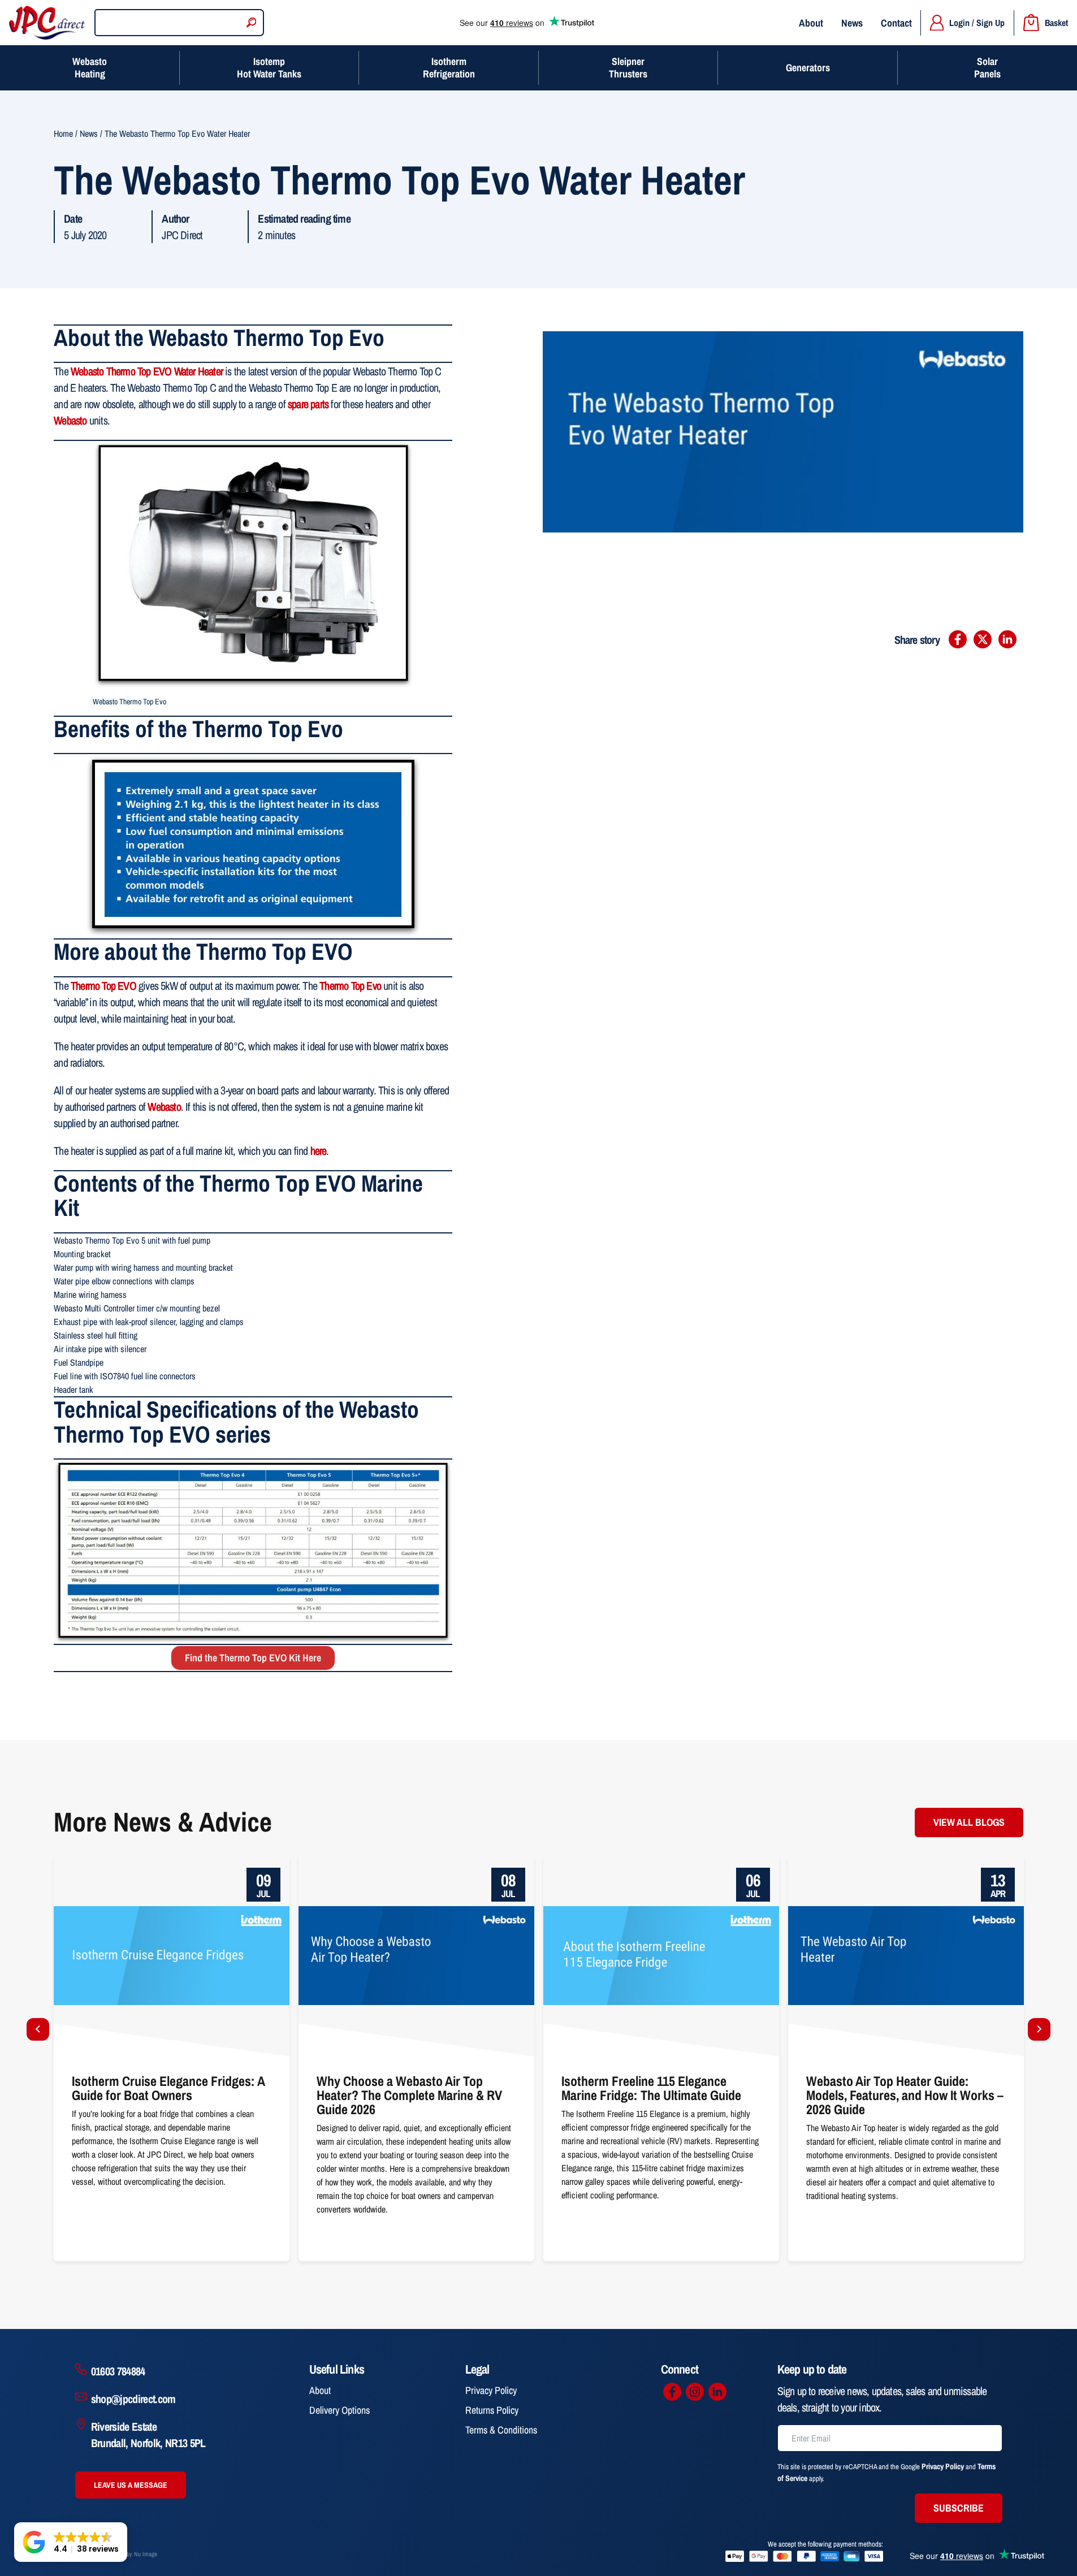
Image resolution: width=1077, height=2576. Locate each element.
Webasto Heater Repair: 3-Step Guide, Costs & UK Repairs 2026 (895, 1862)
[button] (71, 2542)
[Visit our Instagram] (695, 2392)
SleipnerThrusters (628, 68)
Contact (896, 23)
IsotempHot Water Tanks (269, 68)
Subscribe (959, 2508)
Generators (808, 68)
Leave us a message (131, 2485)
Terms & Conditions (501, 2430)
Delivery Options (339, 2410)
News (852, 23)
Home (63, 133)
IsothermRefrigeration (449, 68)
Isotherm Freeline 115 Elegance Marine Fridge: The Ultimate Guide (409, 1862)
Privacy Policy (491, 2390)
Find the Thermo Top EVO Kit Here (253, 1658)
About (811, 23)
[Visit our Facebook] (672, 2392)
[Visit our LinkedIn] (717, 2392)
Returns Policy (492, 2410)
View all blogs (969, 1822)
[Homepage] (47, 23)
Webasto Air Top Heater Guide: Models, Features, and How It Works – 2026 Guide (658, 1869)
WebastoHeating (90, 68)
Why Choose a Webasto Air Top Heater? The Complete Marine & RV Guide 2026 (166, 1869)
